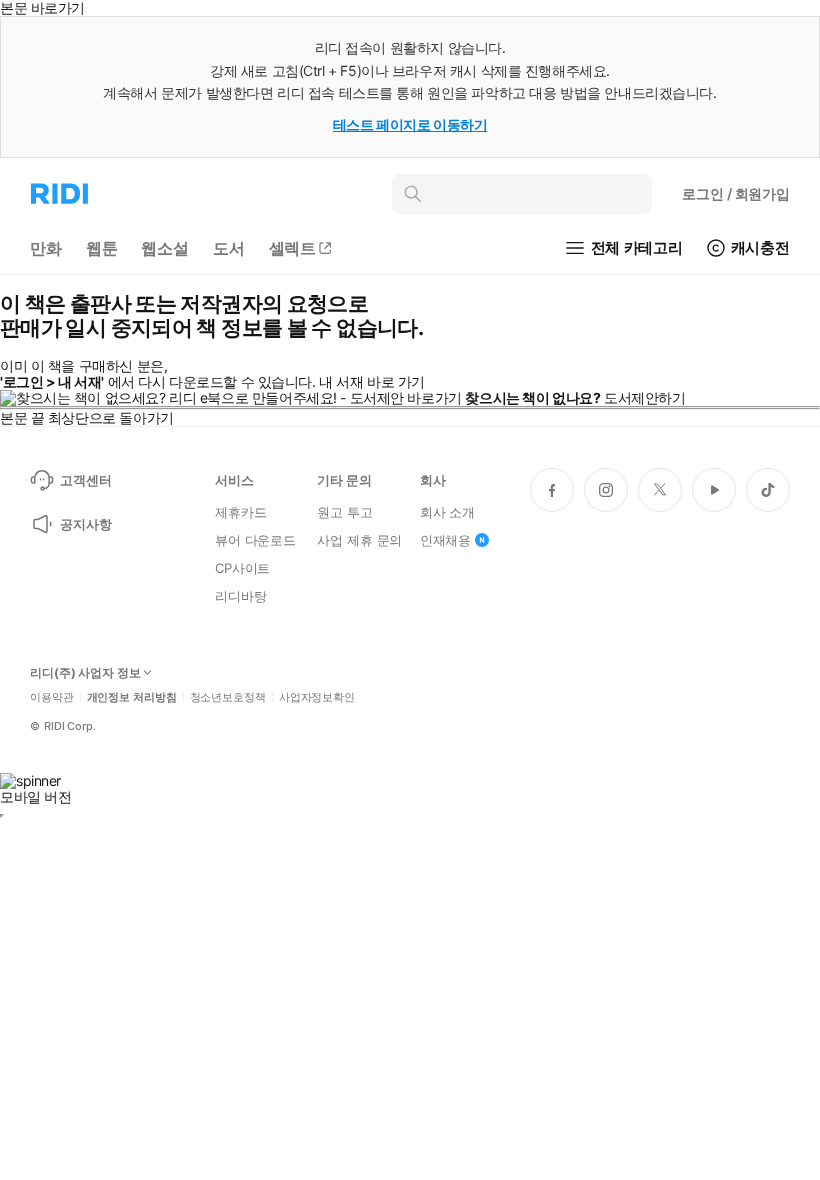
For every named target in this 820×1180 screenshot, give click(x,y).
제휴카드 (240, 512)
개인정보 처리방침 (132, 697)
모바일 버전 (35, 796)
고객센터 (85, 480)
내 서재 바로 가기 (372, 381)
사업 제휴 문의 (359, 540)
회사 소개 (447, 512)
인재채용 (445, 540)
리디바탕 (240, 596)
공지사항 (85, 524)
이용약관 (52, 697)
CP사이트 (242, 568)
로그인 (736, 193)
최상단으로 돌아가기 (111, 417)
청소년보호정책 (228, 697)
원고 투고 (344, 512)
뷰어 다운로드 (255, 540)
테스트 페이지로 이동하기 (410, 124)
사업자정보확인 (317, 697)
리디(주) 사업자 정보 (85, 673)
